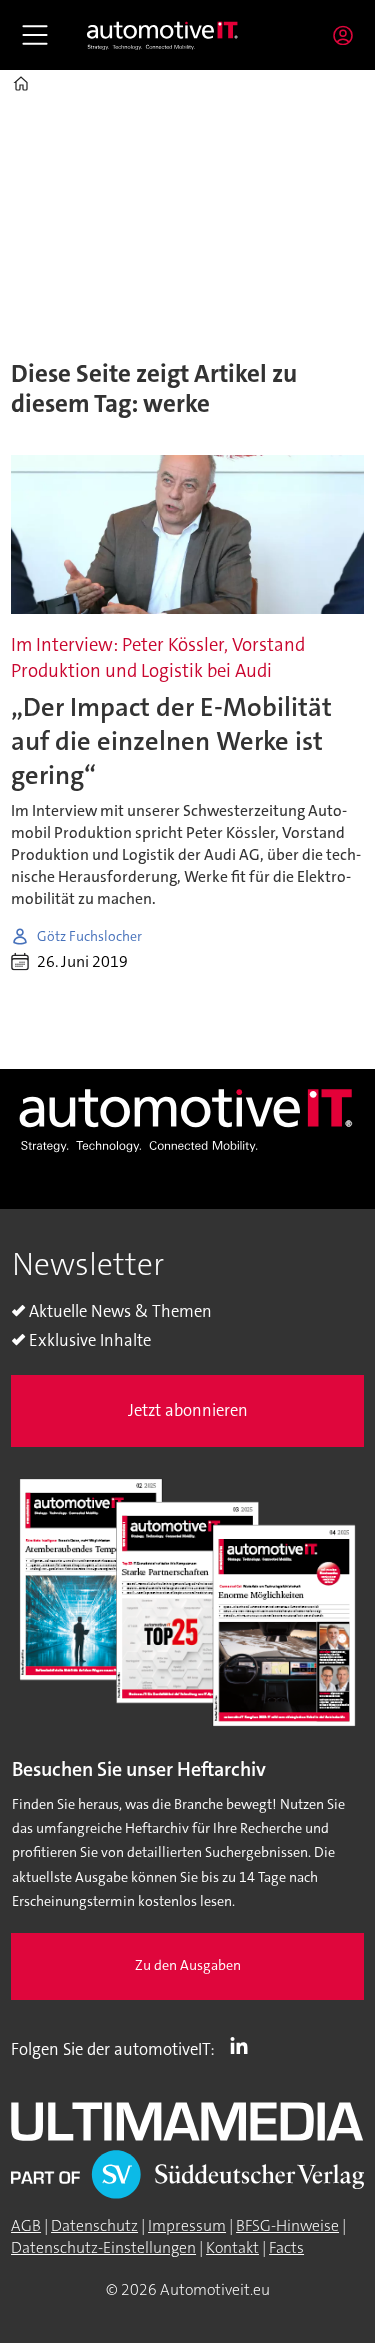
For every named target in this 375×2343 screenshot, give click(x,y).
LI (244, 2045)
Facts (286, 2248)
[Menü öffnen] (35, 35)
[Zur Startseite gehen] (163, 34)
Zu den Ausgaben (188, 1965)
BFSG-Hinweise (287, 2226)
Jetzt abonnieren (188, 1410)
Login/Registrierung (348, 35)
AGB (26, 2226)
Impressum (187, 2226)
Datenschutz (94, 2226)
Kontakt (232, 2248)
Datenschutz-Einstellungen (103, 2248)
